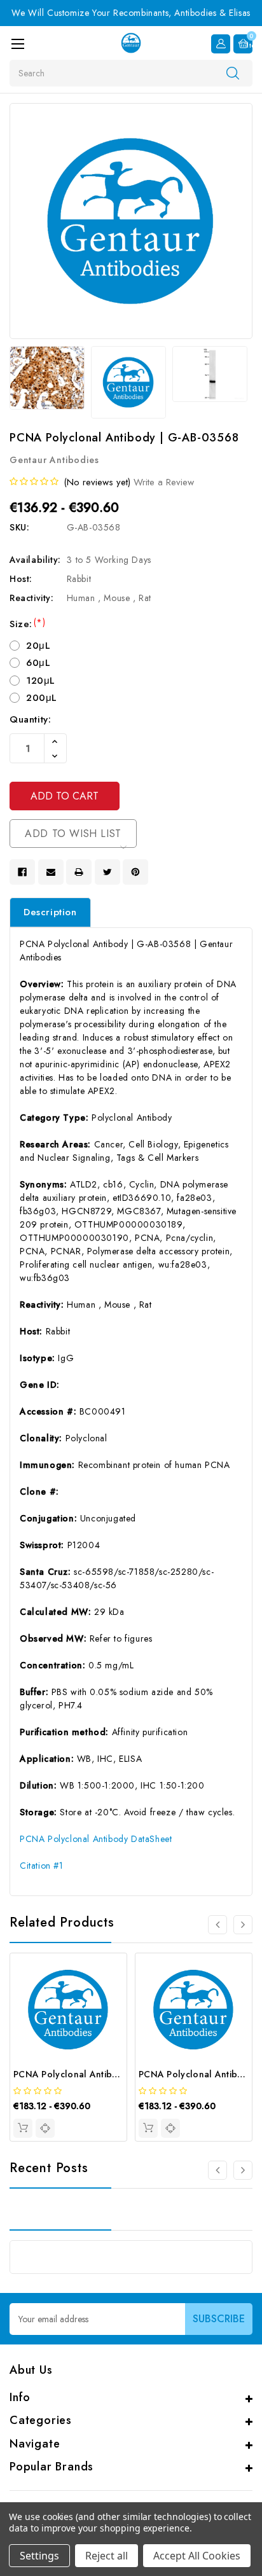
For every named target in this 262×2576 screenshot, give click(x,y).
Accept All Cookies (197, 2556)
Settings (39, 2556)
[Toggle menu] (17, 44)
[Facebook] (22, 872)
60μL (38, 663)
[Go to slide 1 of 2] (217, 1925)
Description (50, 912)
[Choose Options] (23, 2128)
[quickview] (45, 2128)
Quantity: (30, 719)
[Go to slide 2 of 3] (243, 2170)
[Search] (233, 73)
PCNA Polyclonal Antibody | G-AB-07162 (101, 2074)
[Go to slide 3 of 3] (217, 2170)
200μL (42, 698)
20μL (38, 646)
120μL (41, 681)
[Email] (51, 872)
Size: (27, 624)
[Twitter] (107, 872)
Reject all (107, 2556)
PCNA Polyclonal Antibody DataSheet (96, 1839)
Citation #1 (42, 1866)
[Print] (79, 872)
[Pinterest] (135, 872)
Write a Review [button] (164, 482)
